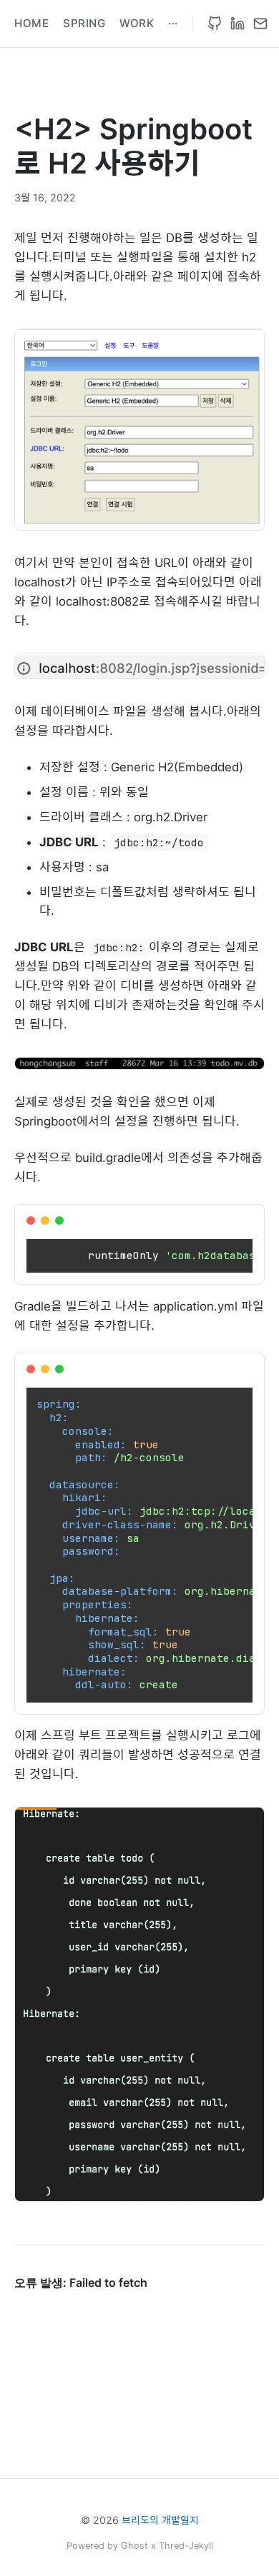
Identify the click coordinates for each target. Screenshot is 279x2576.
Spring (84, 23)
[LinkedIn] (238, 24)
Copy (238, 1221)
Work (137, 23)
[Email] (260, 24)
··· (173, 23)
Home (31, 23)
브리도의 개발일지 (160, 2520)
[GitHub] (215, 24)
